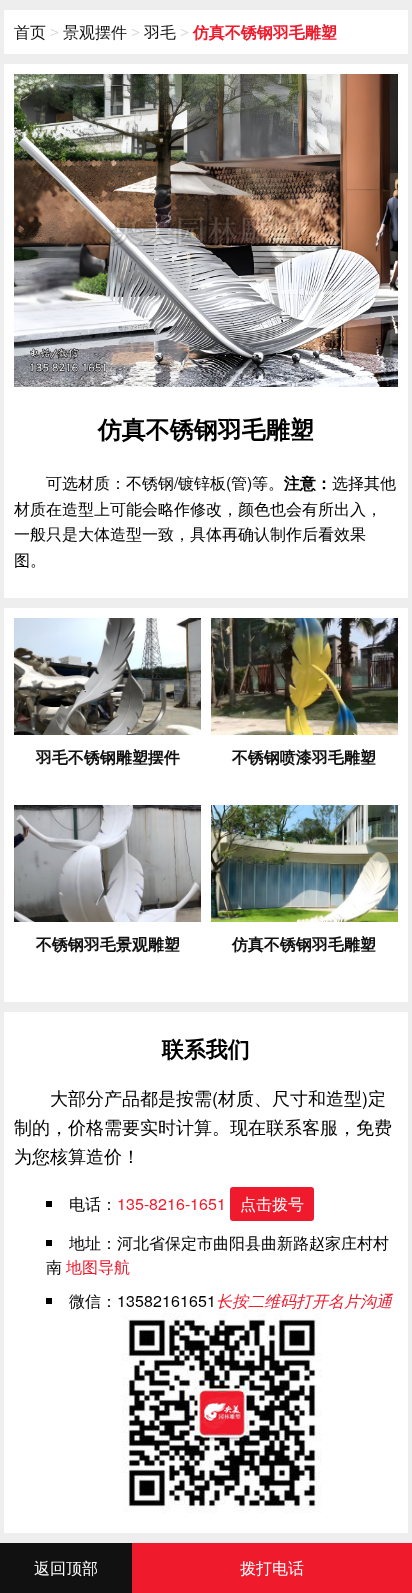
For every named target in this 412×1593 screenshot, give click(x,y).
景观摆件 (95, 31)
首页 (30, 31)
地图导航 (98, 1266)
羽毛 (160, 31)
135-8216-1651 (210, 1203)
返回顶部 (66, 1567)
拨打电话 (272, 1567)
